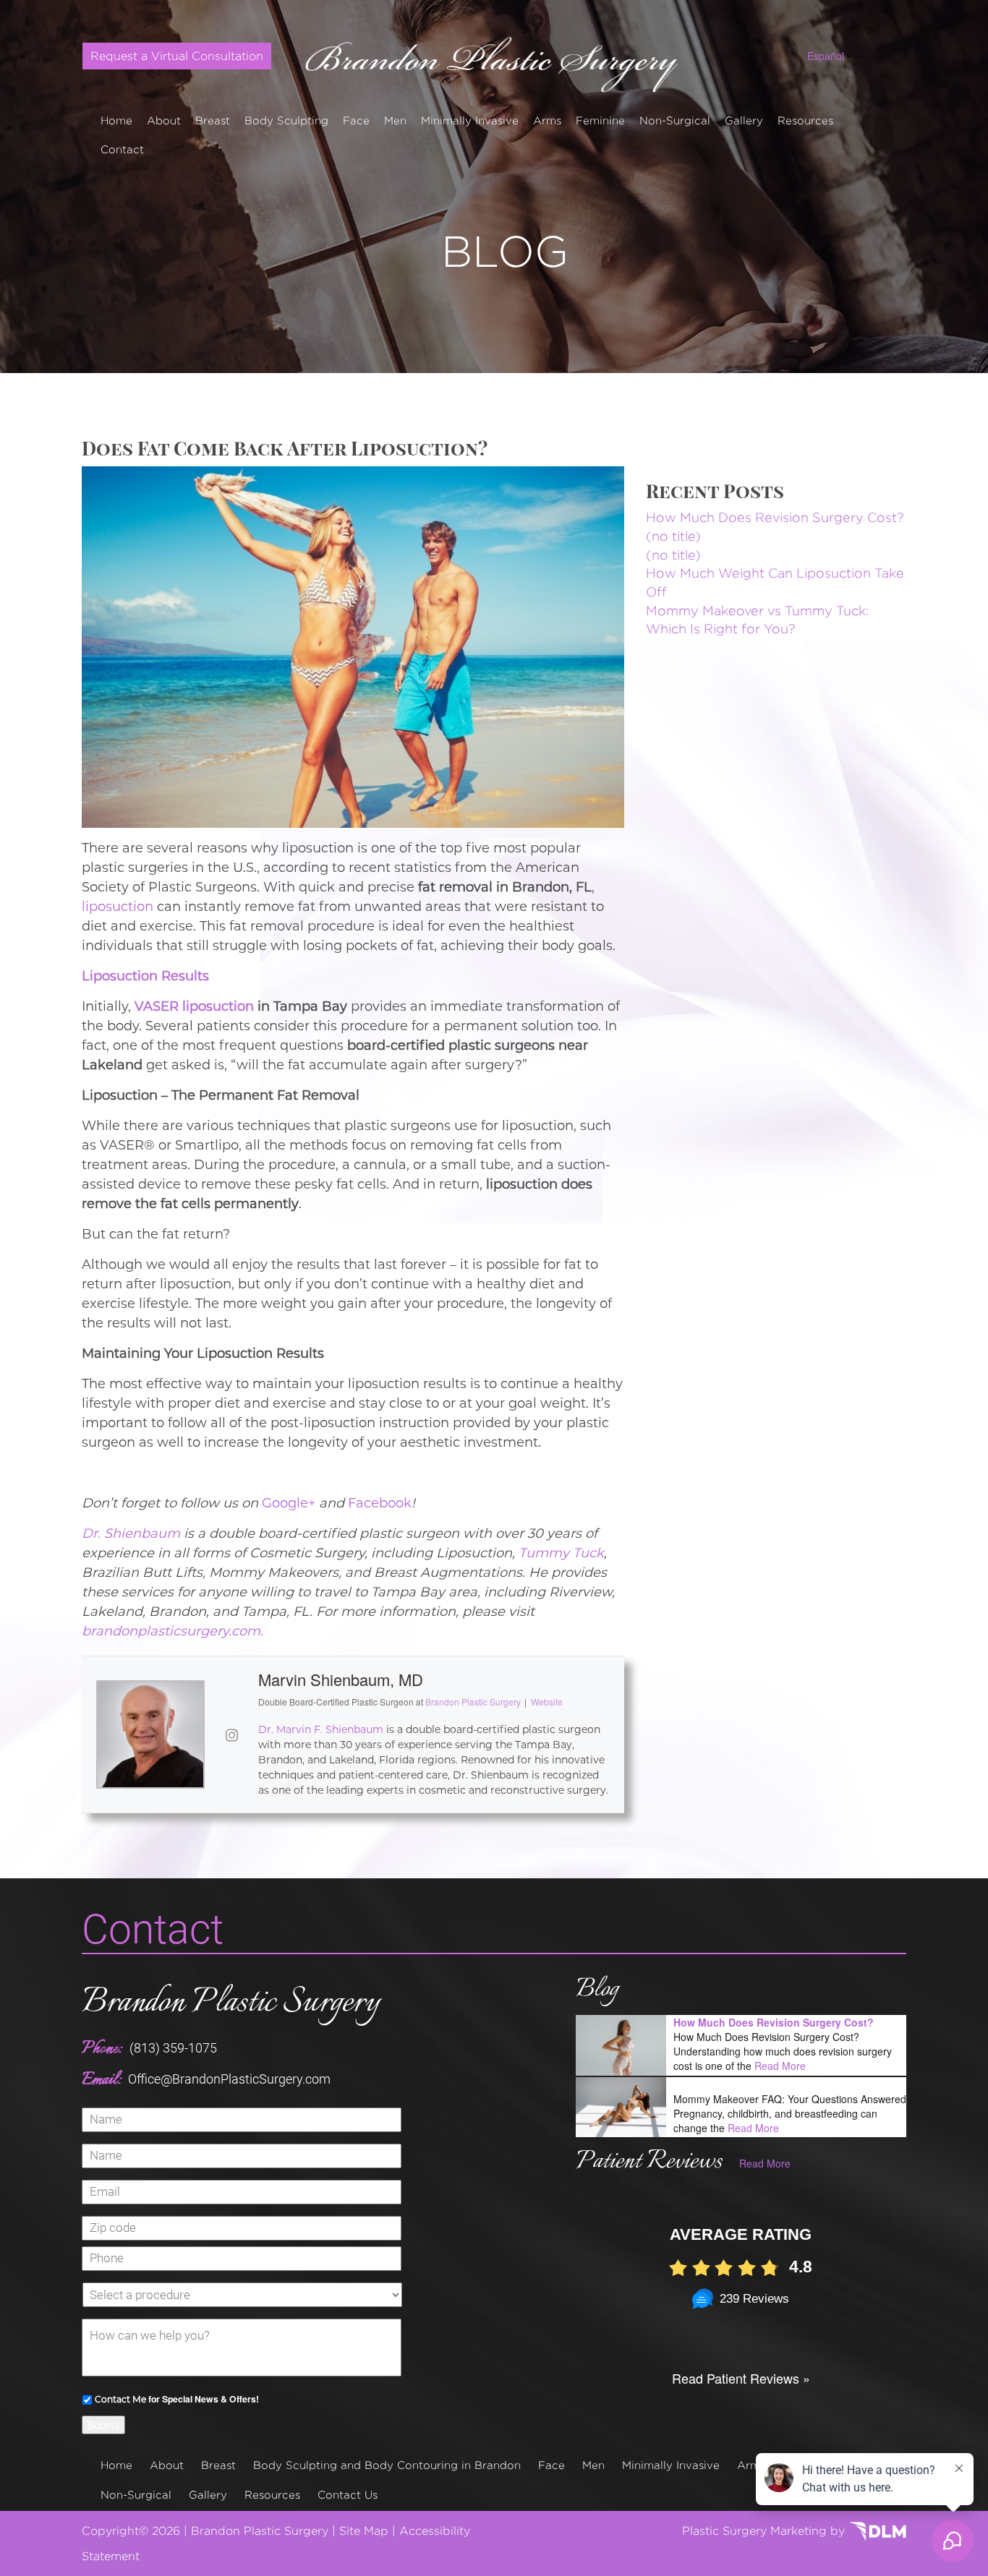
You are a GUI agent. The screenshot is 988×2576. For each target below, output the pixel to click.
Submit (103, 2425)
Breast (213, 120)
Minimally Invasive (470, 120)
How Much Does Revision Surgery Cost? (775, 517)
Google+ (289, 1503)
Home (116, 120)
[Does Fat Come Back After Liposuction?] (353, 645)
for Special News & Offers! (177, 2399)
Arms (547, 120)
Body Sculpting (286, 120)
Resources (805, 120)
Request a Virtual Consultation (177, 56)
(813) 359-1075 (173, 2048)
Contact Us (348, 2495)
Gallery (744, 120)
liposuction (118, 907)
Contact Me (120, 2399)
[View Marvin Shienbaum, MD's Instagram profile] (231, 1734)
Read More (780, 2066)
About (164, 120)
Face (356, 120)
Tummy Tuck (561, 1553)
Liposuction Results (145, 976)
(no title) (673, 536)
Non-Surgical (675, 120)
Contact (122, 149)
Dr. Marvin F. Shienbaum (321, 1729)
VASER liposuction (194, 1006)
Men (395, 120)
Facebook (380, 1503)
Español (826, 56)
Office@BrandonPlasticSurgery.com (229, 2079)
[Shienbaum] (494, 59)
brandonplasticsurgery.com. (173, 1631)
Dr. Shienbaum (131, 1533)
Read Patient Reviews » (741, 2378)
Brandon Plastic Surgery (231, 2003)
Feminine (600, 120)
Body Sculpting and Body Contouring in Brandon (387, 2465)
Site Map (364, 2531)
